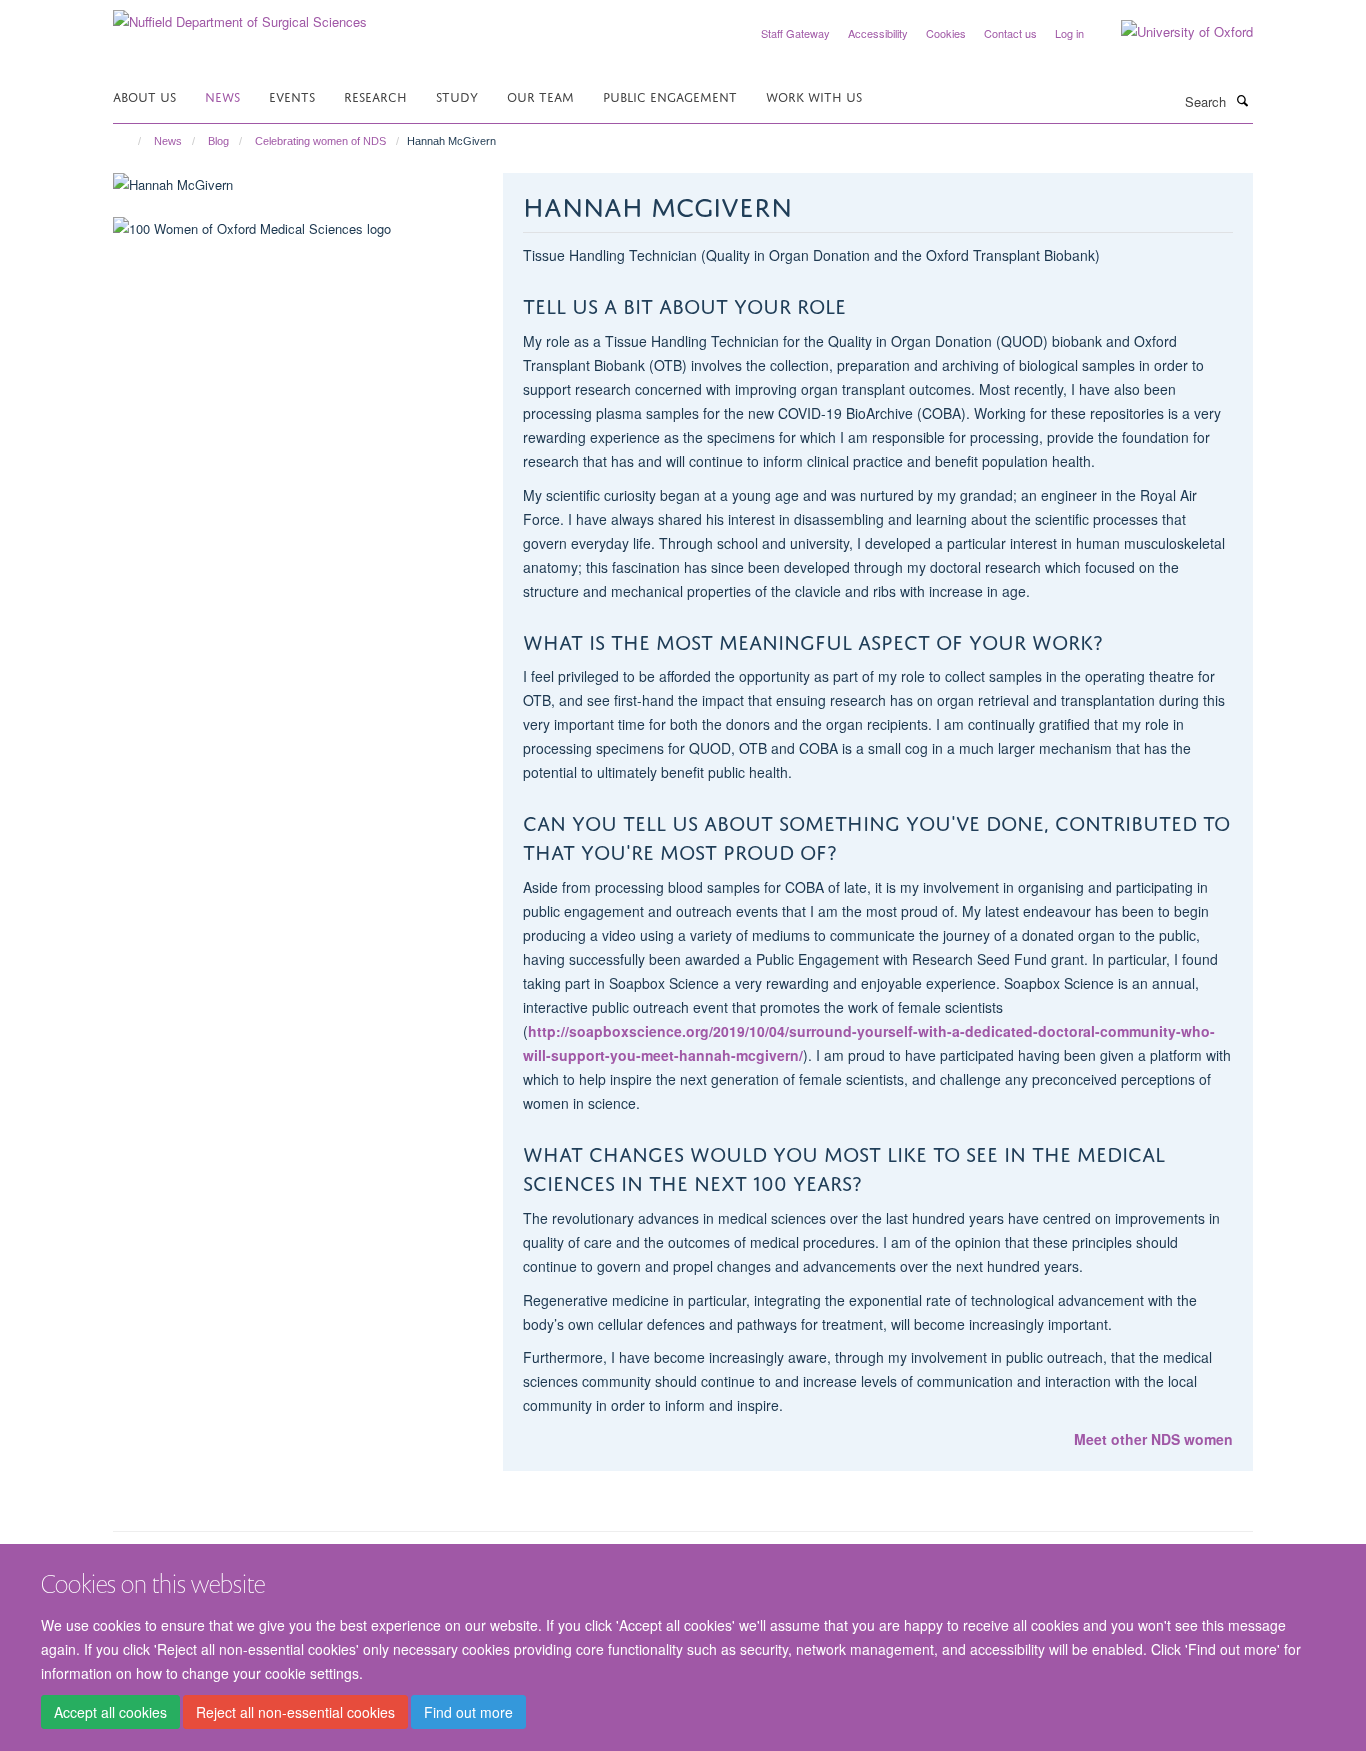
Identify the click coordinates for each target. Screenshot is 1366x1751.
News (222, 95)
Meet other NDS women (1153, 1439)
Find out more (468, 1712)
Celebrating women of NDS (320, 141)
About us (144, 95)
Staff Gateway (795, 33)
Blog (218, 141)
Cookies (946, 33)
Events (292, 95)
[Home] (130, 141)
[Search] (1242, 100)
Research (375, 95)
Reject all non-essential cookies (295, 1712)
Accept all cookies (110, 1712)
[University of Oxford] (1172, 32)
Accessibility (878, 33)
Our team (540, 95)
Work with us (814, 95)
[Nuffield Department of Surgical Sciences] (240, 14)
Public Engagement (670, 95)
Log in (1069, 33)
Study (457, 95)
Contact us (1010, 33)
